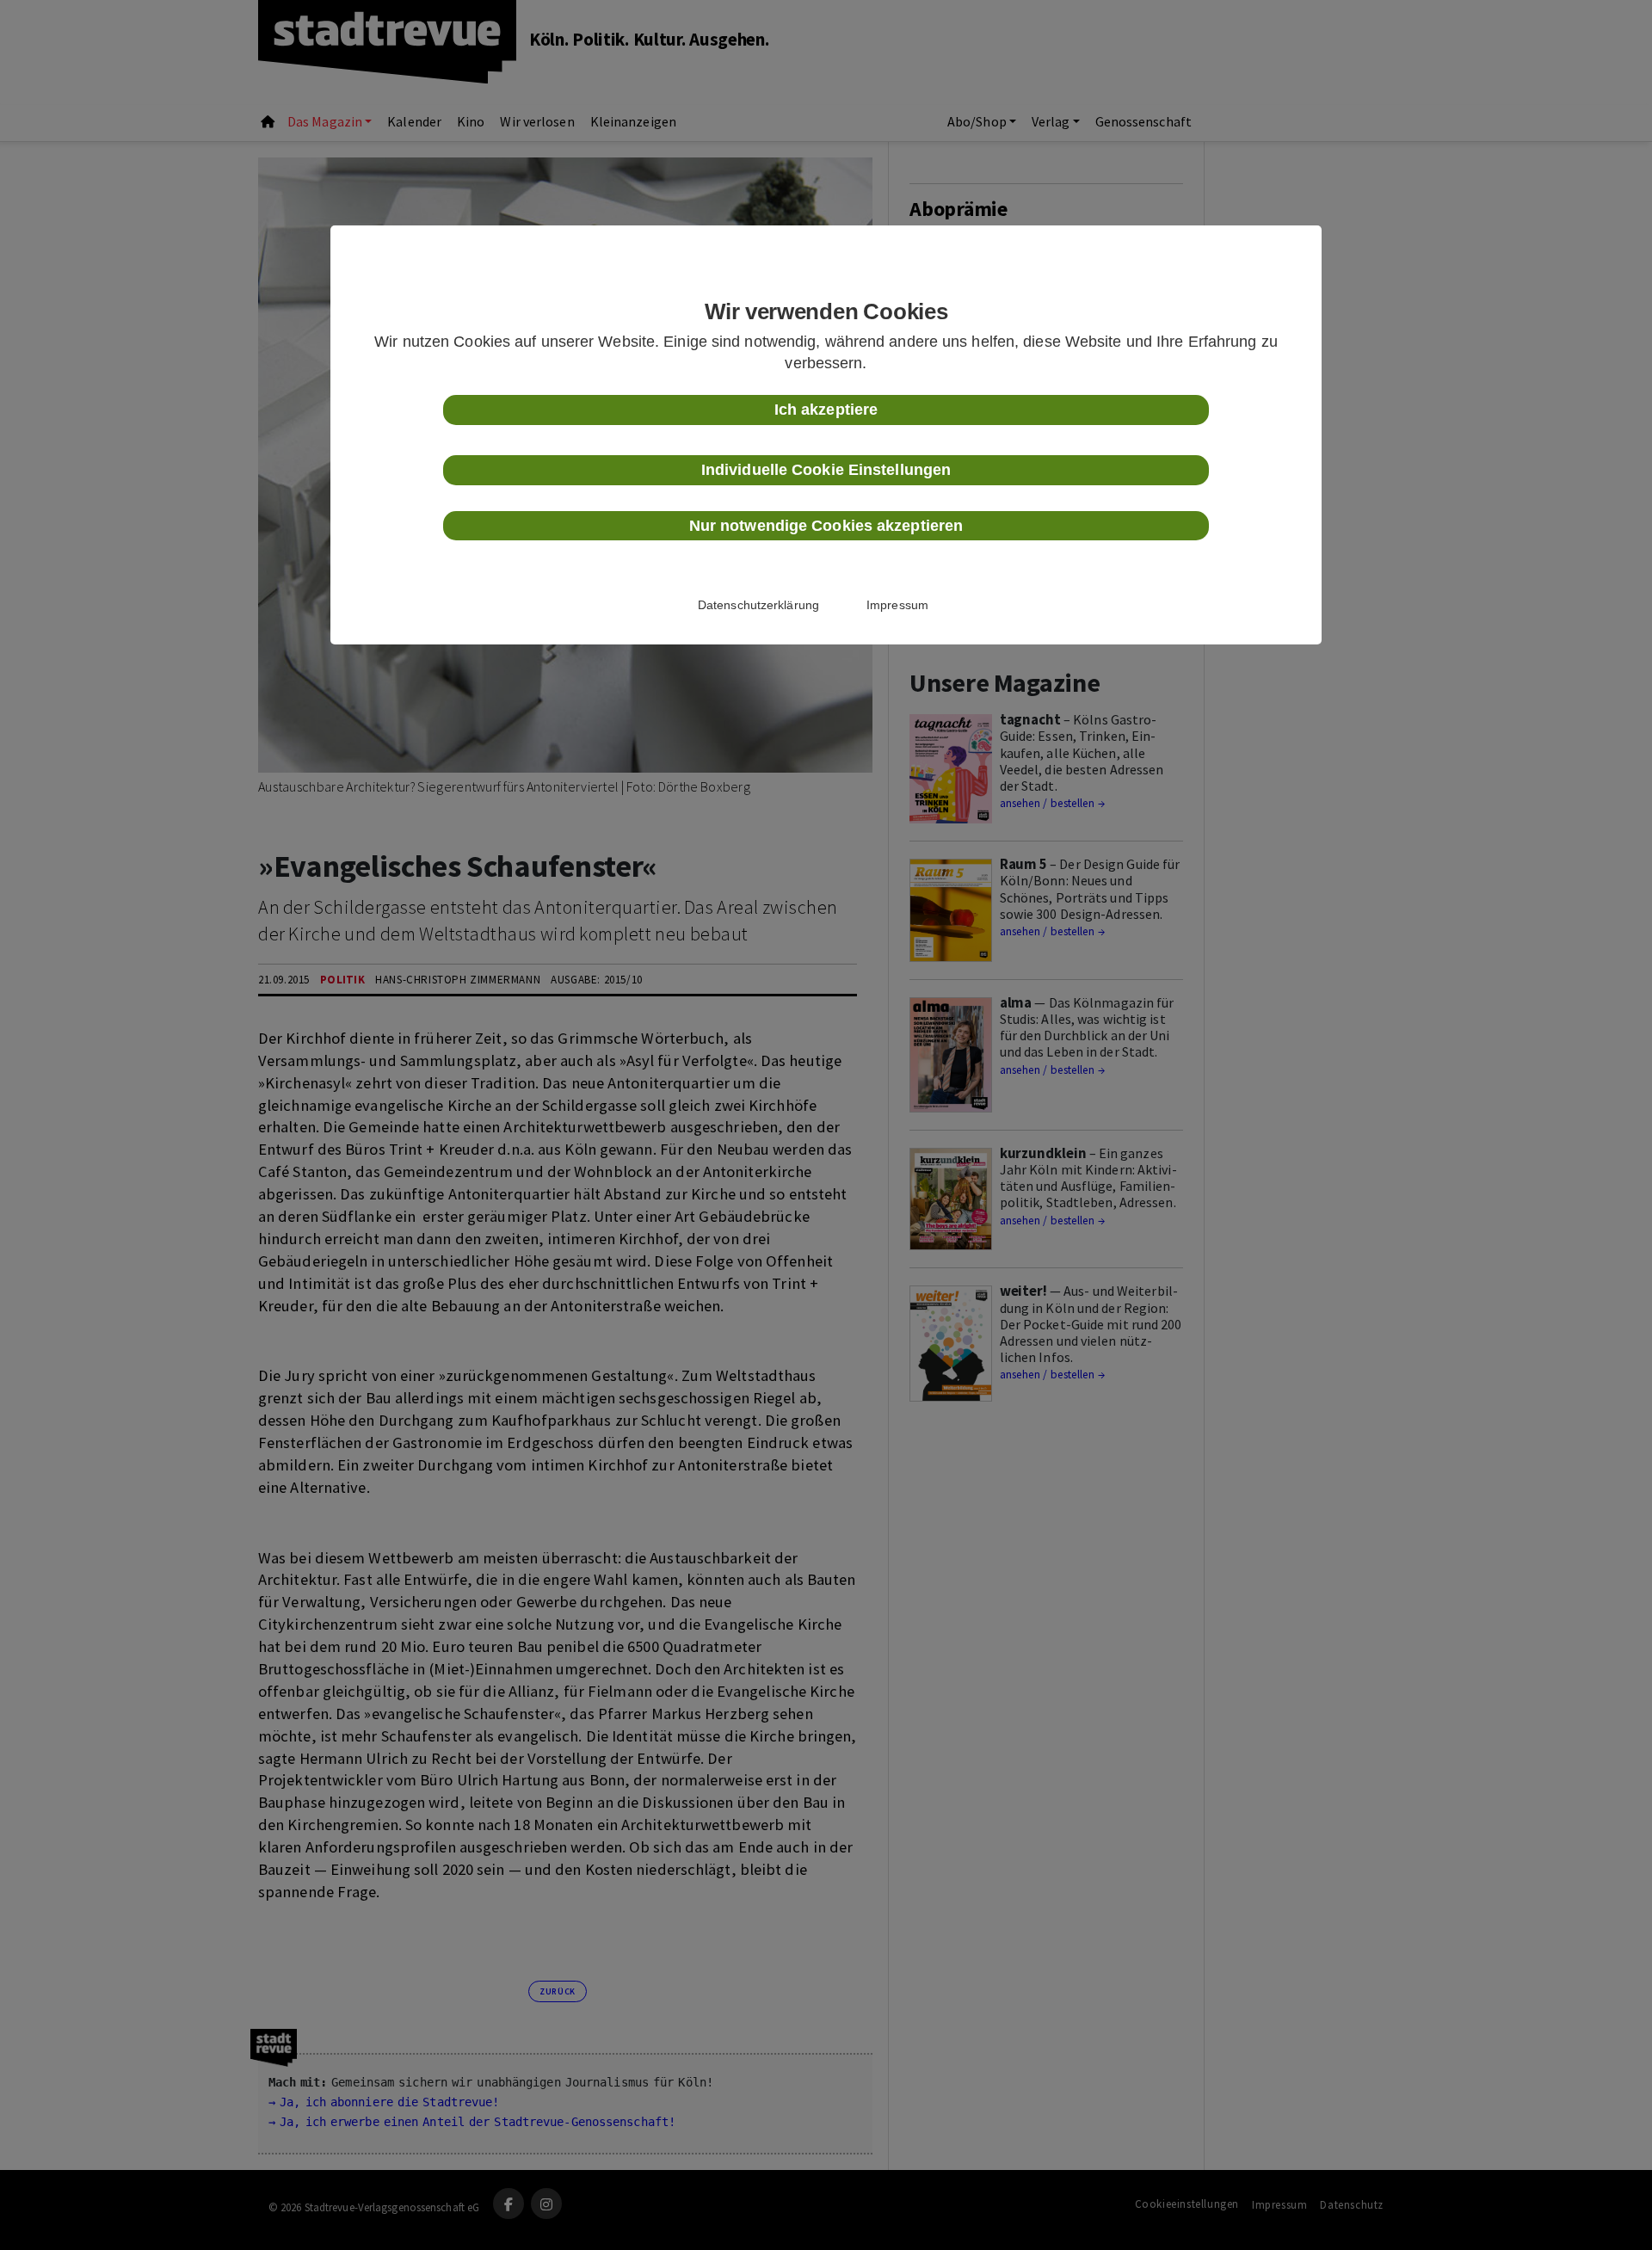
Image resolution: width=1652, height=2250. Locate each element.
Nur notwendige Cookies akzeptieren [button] (826, 526)
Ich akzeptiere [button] (826, 410)
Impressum (897, 605)
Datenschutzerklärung (758, 605)
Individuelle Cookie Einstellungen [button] (826, 470)
